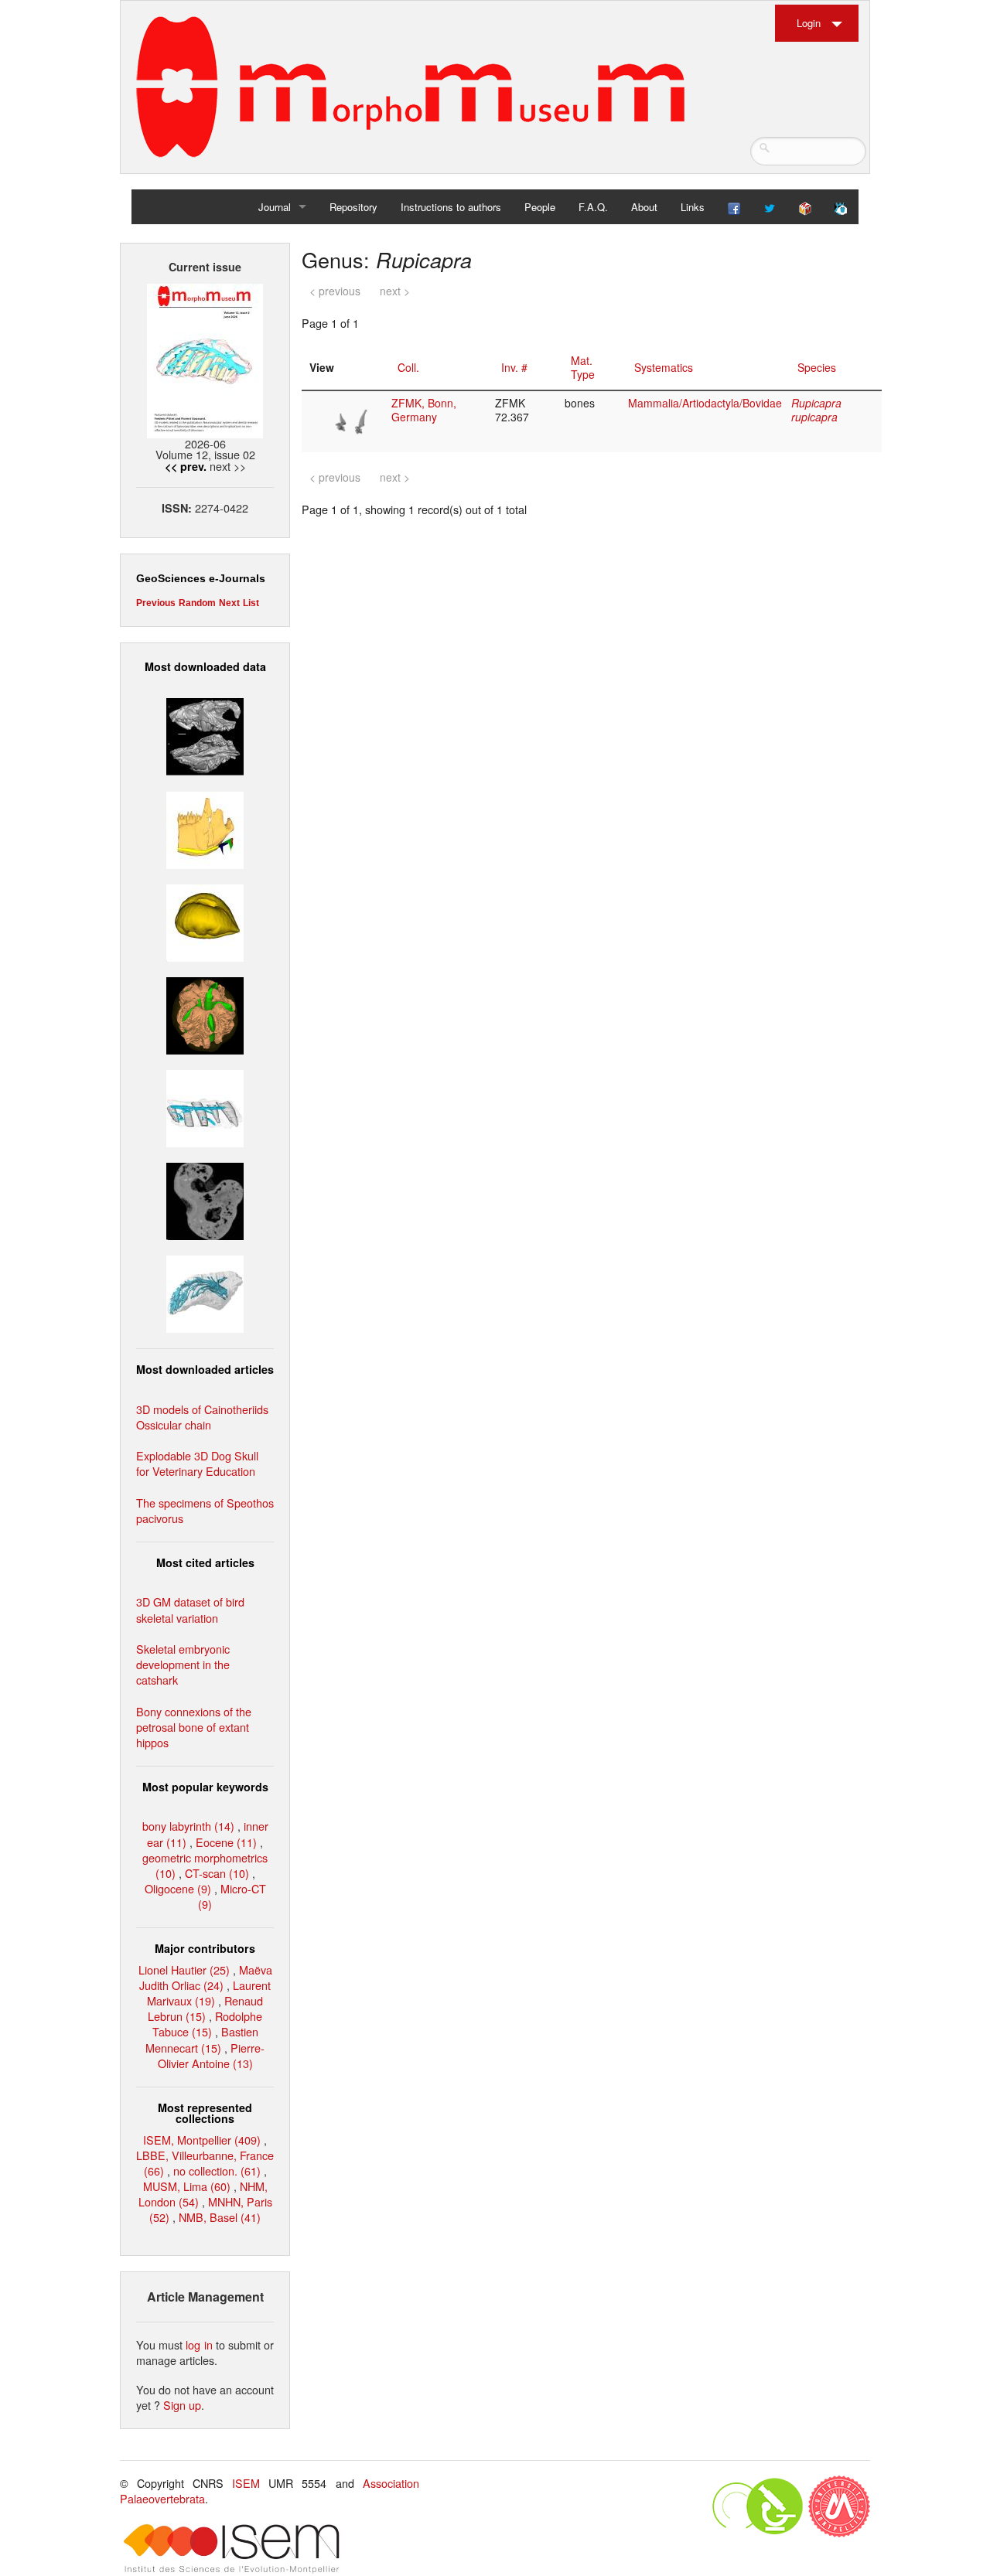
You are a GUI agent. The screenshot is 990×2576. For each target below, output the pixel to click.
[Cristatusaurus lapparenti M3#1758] (205, 1107)
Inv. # (514, 367)
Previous (156, 603)
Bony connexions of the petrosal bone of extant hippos (194, 1727)
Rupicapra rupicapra (816, 410)
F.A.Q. (593, 207)
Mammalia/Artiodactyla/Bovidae (705, 403)
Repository (353, 207)
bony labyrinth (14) (188, 1826)
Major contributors (205, 1948)
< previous (335, 291)
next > (395, 291)
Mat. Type (583, 367)
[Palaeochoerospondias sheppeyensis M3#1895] (205, 1014)
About (644, 207)
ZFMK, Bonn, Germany (424, 410)
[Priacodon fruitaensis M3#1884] (205, 828)
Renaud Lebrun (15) (205, 2008)
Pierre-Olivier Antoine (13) (212, 2055)
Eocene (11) (226, 1842)
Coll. (408, 367)
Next (229, 603)
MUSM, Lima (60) (187, 2186)
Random (197, 603)
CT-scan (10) (217, 1873)
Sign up (182, 2405)
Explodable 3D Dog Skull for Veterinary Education (197, 1463)
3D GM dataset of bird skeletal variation (190, 1609)
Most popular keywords (205, 1787)
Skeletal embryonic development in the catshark (183, 1664)
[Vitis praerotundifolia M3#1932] (205, 920)
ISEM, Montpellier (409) (202, 2140)
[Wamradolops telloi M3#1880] (205, 735)
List (251, 603)
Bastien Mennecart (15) (202, 2039)
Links (693, 207)
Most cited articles (205, 1562)
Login (809, 23)
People (540, 207)
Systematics (664, 367)
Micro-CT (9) (232, 1896)
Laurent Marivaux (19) (209, 1993)
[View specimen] (353, 420)
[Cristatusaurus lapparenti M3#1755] (205, 1292)
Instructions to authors (451, 207)
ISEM (246, 2483)
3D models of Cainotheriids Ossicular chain (202, 1417)
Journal (275, 207)
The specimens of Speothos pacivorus (205, 1510)
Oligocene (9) (178, 1888)
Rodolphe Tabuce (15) (208, 2024)
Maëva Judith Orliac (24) (206, 1977)
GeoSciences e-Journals (201, 578)
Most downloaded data (205, 666)
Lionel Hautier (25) (184, 1969)
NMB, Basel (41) (220, 2217)
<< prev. (186, 466)
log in (199, 2344)
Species (817, 367)
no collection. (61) (217, 2171)
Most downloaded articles (205, 1369)
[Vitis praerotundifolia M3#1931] (205, 1199)
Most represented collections (205, 2113)
